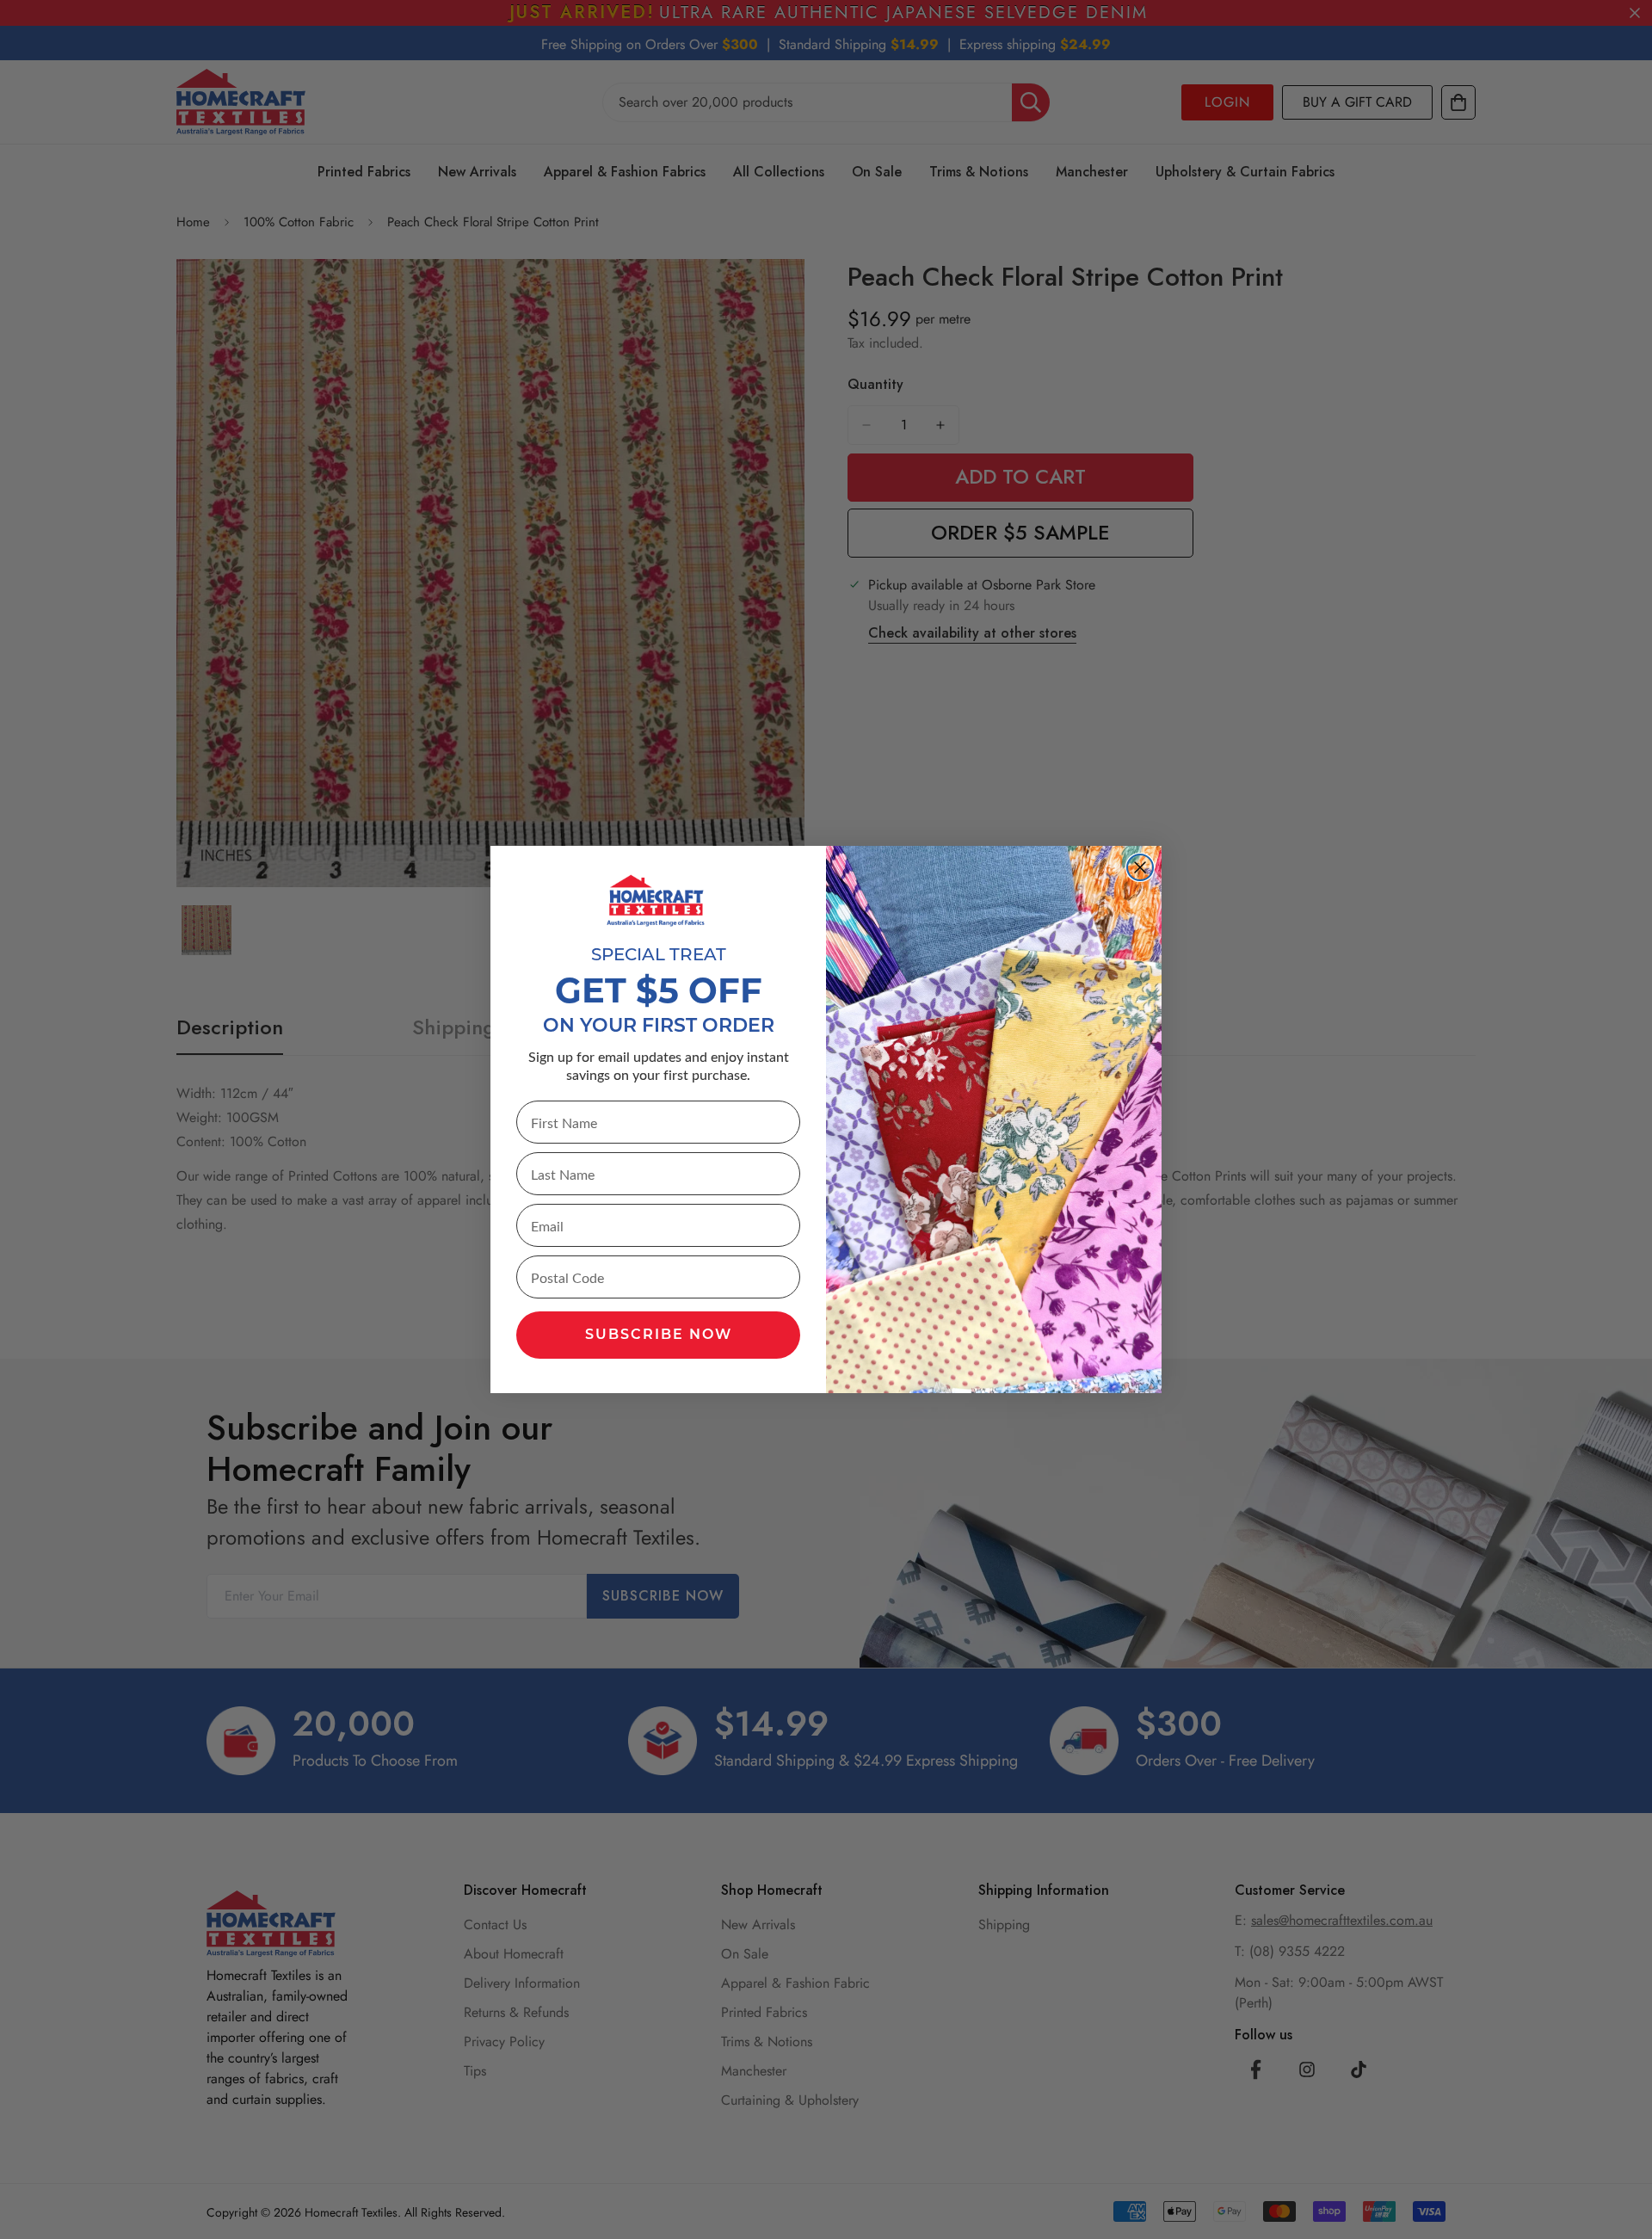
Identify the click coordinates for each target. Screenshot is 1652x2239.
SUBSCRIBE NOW (659, 1335)
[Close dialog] (1140, 867)
